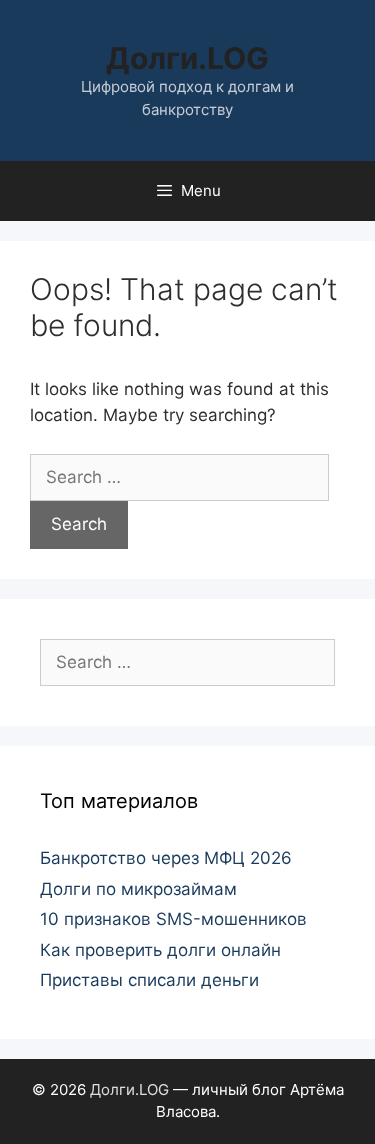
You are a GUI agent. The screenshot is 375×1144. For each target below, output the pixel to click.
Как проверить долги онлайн (160, 950)
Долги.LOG (187, 58)
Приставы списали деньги (149, 980)
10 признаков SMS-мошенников (173, 919)
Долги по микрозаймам (138, 889)
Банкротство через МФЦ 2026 (166, 858)
